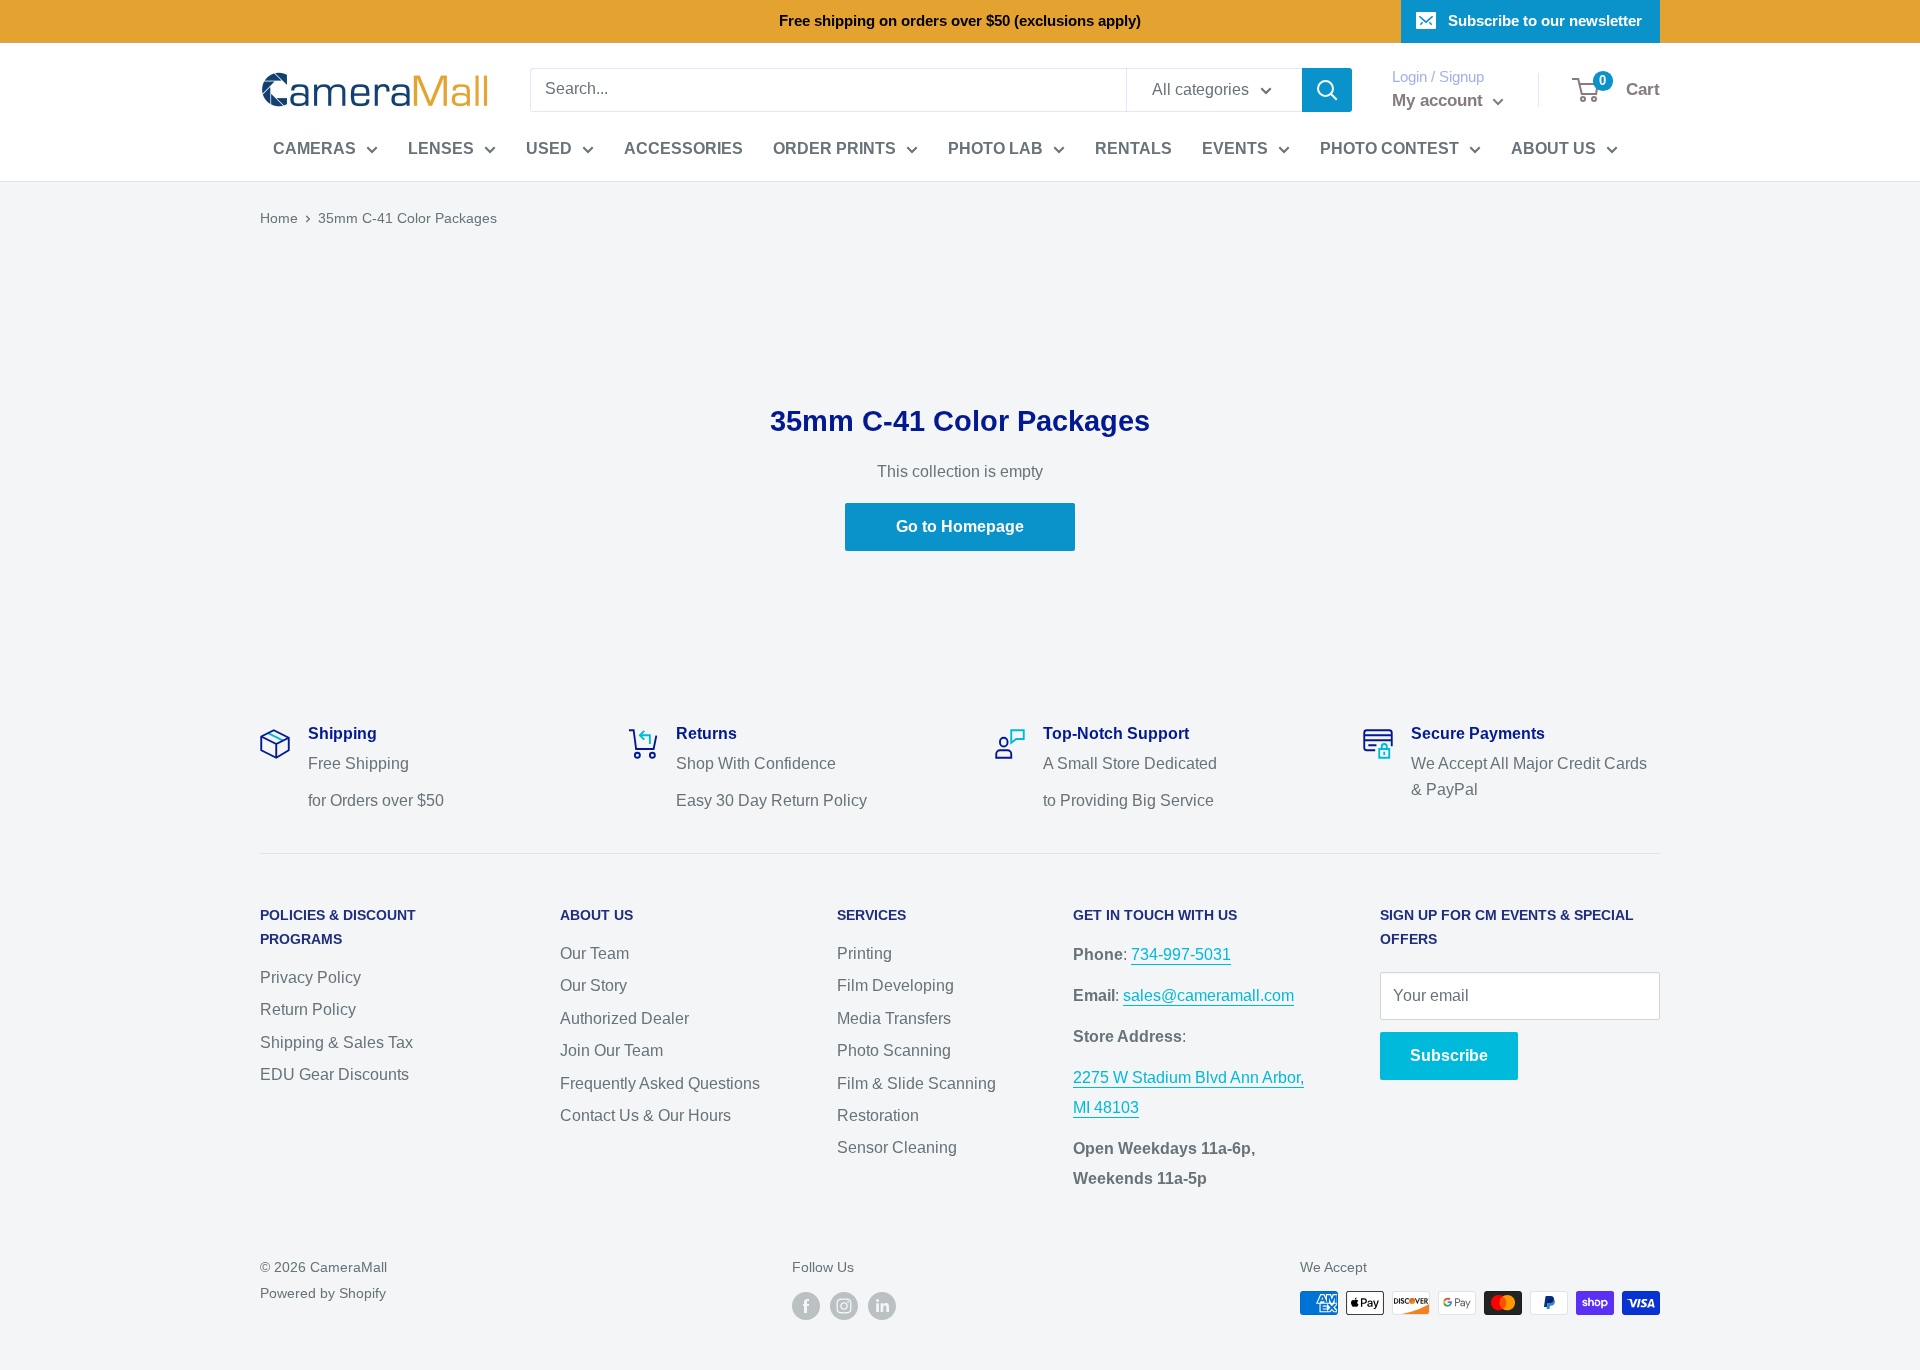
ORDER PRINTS (834, 148)
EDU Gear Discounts (334, 1074)
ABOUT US (1553, 148)
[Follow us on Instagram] (844, 1305)
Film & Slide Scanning (916, 1083)
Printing (864, 953)
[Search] (1327, 90)
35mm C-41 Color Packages (407, 218)
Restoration (878, 1115)
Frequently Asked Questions (660, 1083)
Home (279, 218)
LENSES (441, 148)
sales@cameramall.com (1208, 995)
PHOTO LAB (995, 148)
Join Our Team (611, 1050)
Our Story (593, 985)
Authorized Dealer (624, 1018)
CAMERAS (314, 148)
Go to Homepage (960, 526)
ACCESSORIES (683, 148)
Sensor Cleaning (897, 1147)
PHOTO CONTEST (1389, 148)
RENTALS (1133, 148)
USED (549, 148)
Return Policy (308, 1009)
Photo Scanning (894, 1050)
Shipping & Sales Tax (336, 1042)
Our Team (594, 953)
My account (1440, 100)
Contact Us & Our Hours (645, 1115)
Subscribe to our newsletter (1545, 20)
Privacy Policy (310, 977)
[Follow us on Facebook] (806, 1305)
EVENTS (1235, 148)
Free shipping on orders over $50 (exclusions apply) (960, 20)
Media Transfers (894, 1018)
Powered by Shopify (323, 1293)
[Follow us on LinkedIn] (882, 1305)
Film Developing (895, 985)
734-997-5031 (1181, 954)
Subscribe (1449, 1055)
